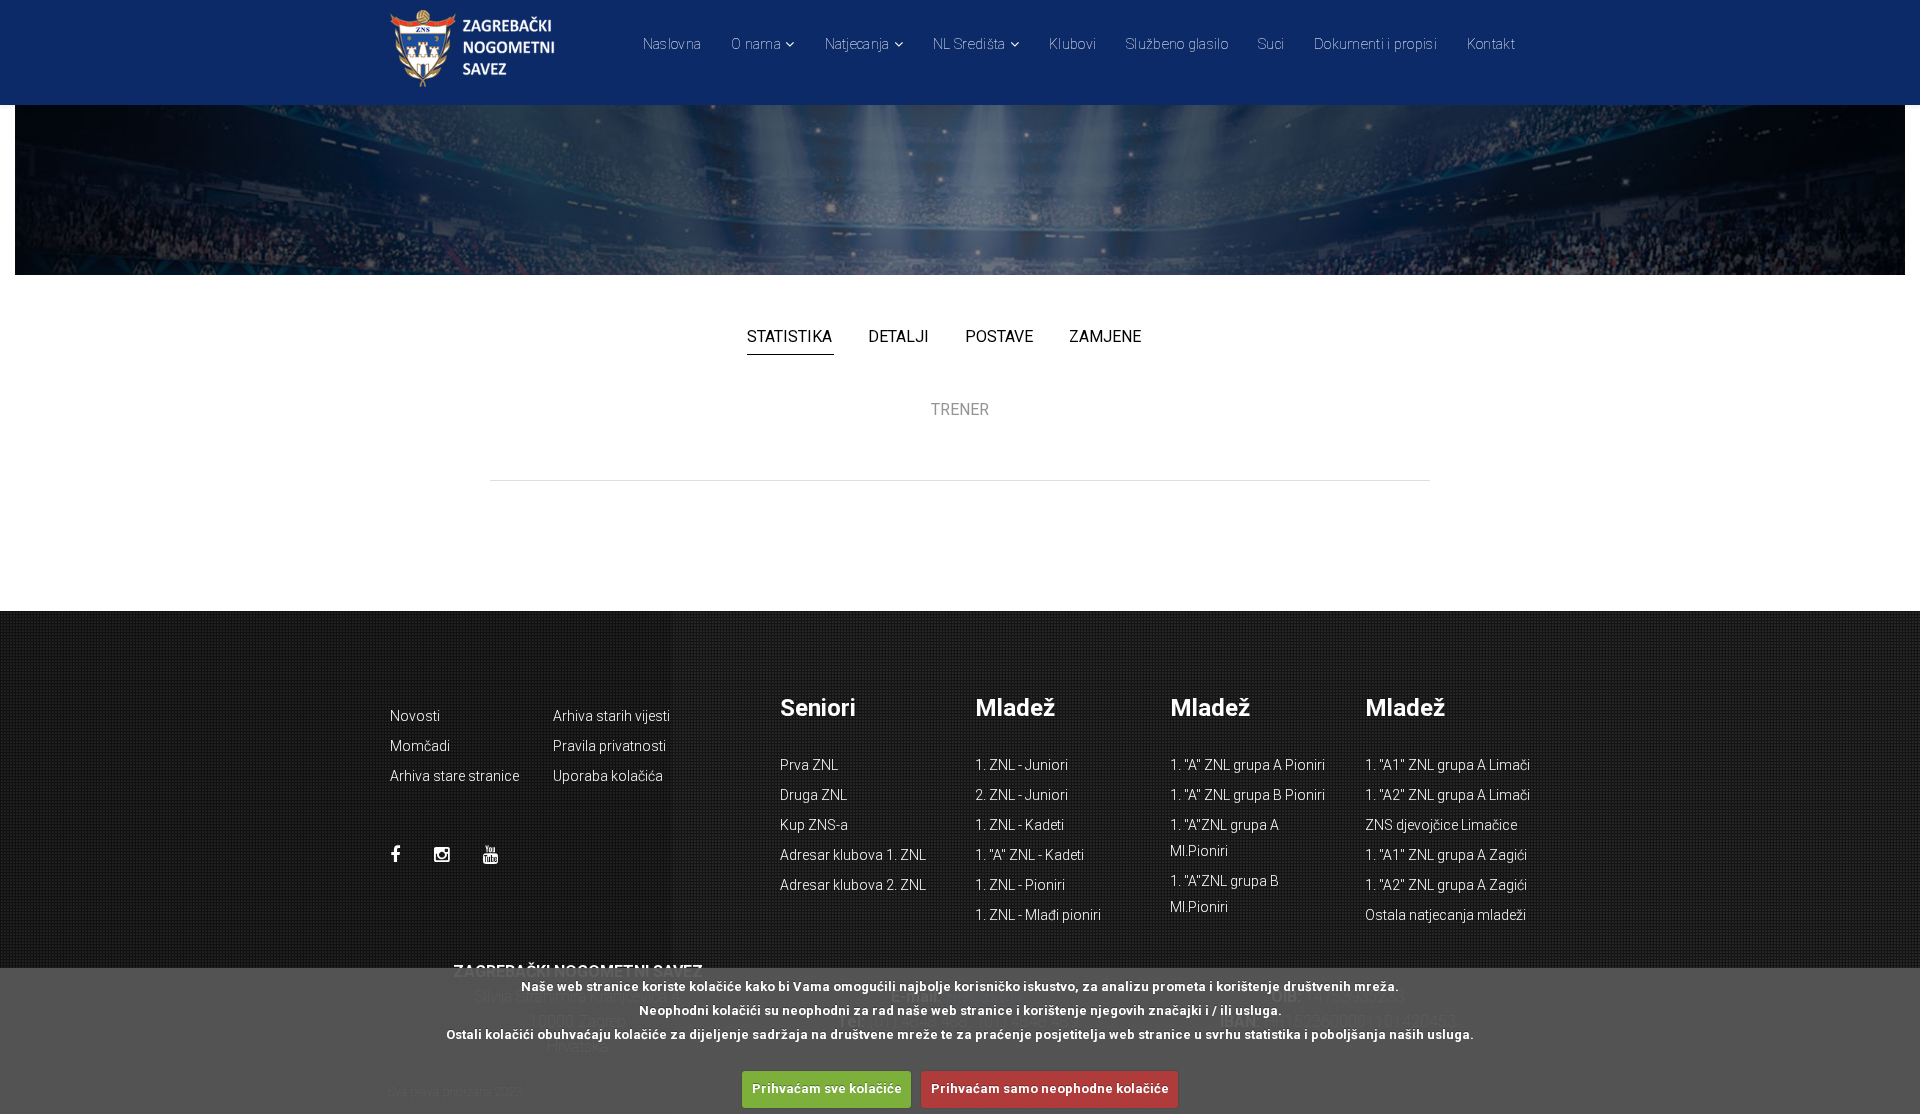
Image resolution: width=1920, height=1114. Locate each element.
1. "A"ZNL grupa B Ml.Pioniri (1224, 894)
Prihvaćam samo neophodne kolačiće (1050, 1088)
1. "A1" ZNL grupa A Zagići (1446, 855)
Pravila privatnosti (609, 746)
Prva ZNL (809, 765)
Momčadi (420, 746)
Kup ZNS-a (814, 825)
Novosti (415, 716)
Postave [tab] (999, 336)
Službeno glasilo (1177, 44)
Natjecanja (857, 44)
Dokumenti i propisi (1375, 44)
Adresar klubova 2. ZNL (853, 885)
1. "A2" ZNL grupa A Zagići (1446, 885)
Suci (1271, 44)
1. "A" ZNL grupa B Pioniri (1247, 795)
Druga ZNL (813, 795)
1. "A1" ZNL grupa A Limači (1447, 765)
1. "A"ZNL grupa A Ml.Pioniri (1224, 838)
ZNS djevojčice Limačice (1441, 825)
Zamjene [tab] (1105, 336)
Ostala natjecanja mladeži (1445, 915)
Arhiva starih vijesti (611, 716)
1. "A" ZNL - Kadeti (1029, 855)
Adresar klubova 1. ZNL (853, 855)
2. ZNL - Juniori (1021, 795)
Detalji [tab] (898, 336)
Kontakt (1491, 44)
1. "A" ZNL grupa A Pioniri (1247, 765)
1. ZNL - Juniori (1021, 765)
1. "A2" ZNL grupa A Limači (1447, 795)
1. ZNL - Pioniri (1020, 885)
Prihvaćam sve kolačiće (827, 1088)
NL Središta (969, 44)
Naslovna (672, 44)
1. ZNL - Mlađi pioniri (1038, 915)
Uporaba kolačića (608, 776)
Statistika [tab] (789, 336)
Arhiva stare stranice (454, 776)
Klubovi (1072, 44)
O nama (756, 44)
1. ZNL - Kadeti (1019, 825)
